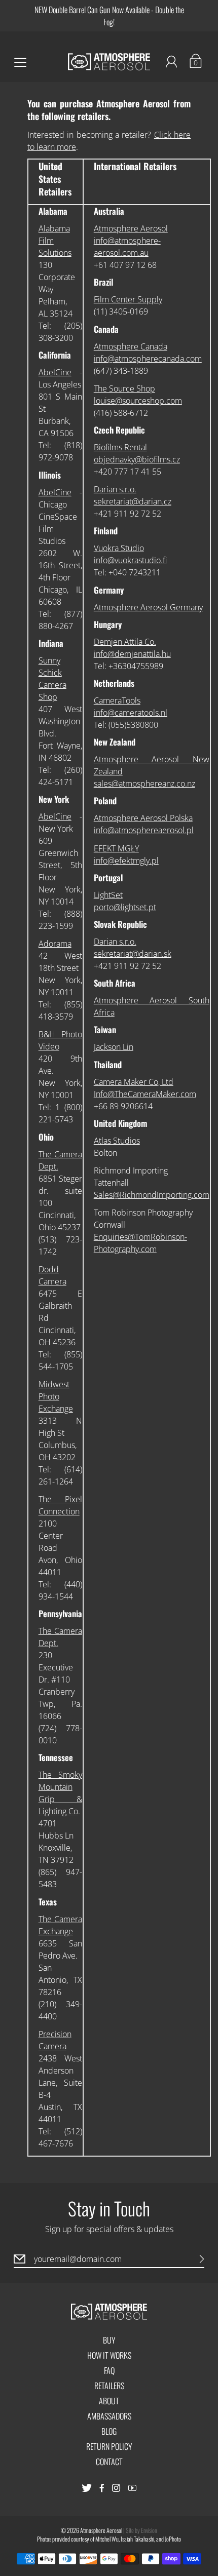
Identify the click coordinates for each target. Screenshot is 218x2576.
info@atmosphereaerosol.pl (144, 830)
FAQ (109, 2370)
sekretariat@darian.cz (133, 501)
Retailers (109, 2386)
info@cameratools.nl (131, 713)
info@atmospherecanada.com (148, 359)
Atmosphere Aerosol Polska (143, 818)
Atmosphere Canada (131, 346)
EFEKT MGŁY (116, 848)
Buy (109, 2340)
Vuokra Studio (119, 548)
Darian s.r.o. (115, 489)
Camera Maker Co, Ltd (134, 1082)
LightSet (108, 895)
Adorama (55, 944)
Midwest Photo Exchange (56, 1396)
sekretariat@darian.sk (133, 954)
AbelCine (55, 372)
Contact (109, 2462)
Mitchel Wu (107, 2539)
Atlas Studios (117, 1141)
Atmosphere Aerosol (131, 228)
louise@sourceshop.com (138, 401)
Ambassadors (109, 2416)
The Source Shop (124, 388)
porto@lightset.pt (125, 907)
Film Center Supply (128, 299)
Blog (109, 2431)
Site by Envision (141, 2530)
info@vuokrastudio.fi (130, 560)
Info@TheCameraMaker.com (145, 1094)
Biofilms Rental (120, 447)
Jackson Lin (114, 1047)
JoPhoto (173, 2539)
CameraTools (117, 700)
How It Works (109, 2355)
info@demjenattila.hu (132, 654)
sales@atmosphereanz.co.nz (144, 784)
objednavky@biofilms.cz (137, 459)
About (109, 2401)
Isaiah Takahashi (137, 2539)
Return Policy (109, 2446)
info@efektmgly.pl (126, 861)
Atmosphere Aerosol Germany (148, 607)
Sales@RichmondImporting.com (152, 1195)
